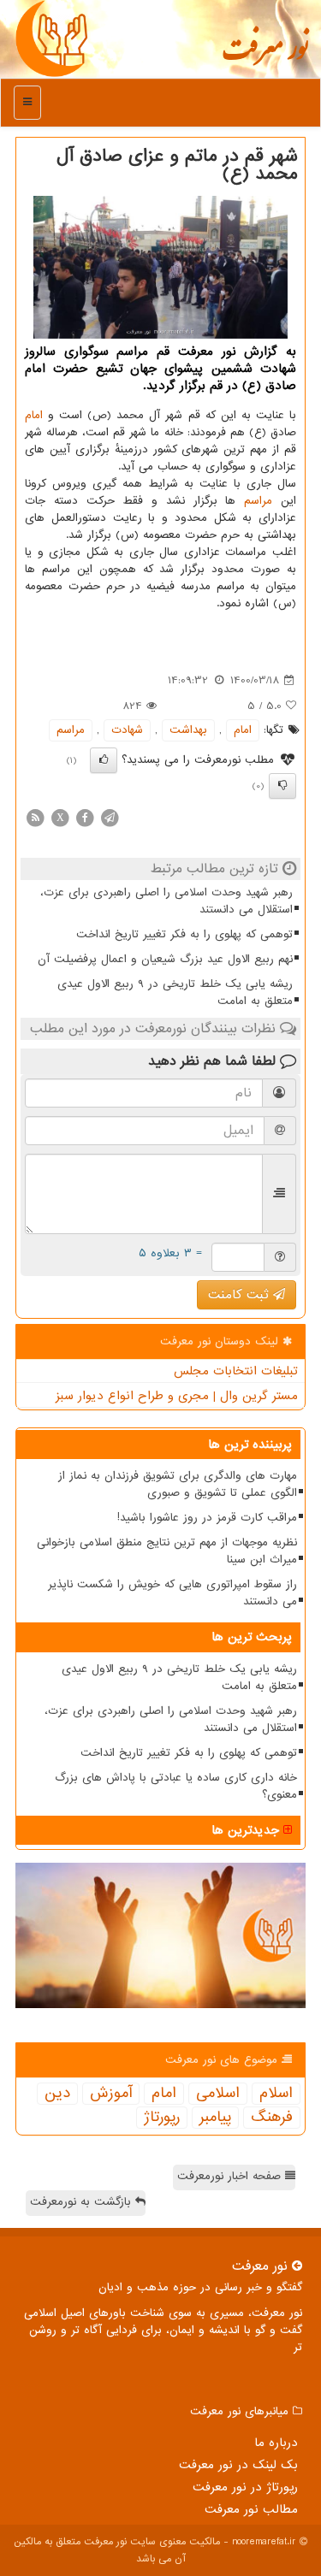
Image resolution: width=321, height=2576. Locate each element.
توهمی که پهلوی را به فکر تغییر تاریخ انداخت (184, 934)
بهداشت (188, 730)
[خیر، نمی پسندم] (282, 786)
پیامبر (215, 2118)
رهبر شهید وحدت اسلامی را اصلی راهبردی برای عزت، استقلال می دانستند (166, 901)
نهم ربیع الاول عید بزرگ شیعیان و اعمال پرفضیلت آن (165, 959)
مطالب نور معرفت (251, 2509)
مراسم (258, 501)
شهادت (127, 730)
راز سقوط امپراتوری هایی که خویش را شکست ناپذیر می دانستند (172, 1593)
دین (57, 2094)
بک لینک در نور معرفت (238, 2465)
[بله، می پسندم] (104, 760)
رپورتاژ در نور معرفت (245, 2487)
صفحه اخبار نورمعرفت (231, 2176)
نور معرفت (265, 56)
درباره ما (276, 2443)
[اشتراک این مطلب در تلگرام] (110, 817)
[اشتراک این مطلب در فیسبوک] (85, 817)
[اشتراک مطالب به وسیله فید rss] (35, 817)
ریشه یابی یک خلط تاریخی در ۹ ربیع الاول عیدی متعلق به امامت (175, 993)
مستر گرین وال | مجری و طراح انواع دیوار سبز (177, 1396)
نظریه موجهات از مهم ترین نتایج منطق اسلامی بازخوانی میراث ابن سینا (167, 1551)
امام (34, 415)
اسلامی (218, 2094)
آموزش (111, 2094)
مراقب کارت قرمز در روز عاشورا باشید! (207, 1518)
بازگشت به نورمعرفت (83, 2202)
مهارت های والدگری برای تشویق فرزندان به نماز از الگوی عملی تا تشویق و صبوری (178, 1484)
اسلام (276, 2094)
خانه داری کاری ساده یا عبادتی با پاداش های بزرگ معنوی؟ (176, 1786)
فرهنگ (272, 2118)
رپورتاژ (162, 2118)
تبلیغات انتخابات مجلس (236, 1371)
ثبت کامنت (241, 1295)
